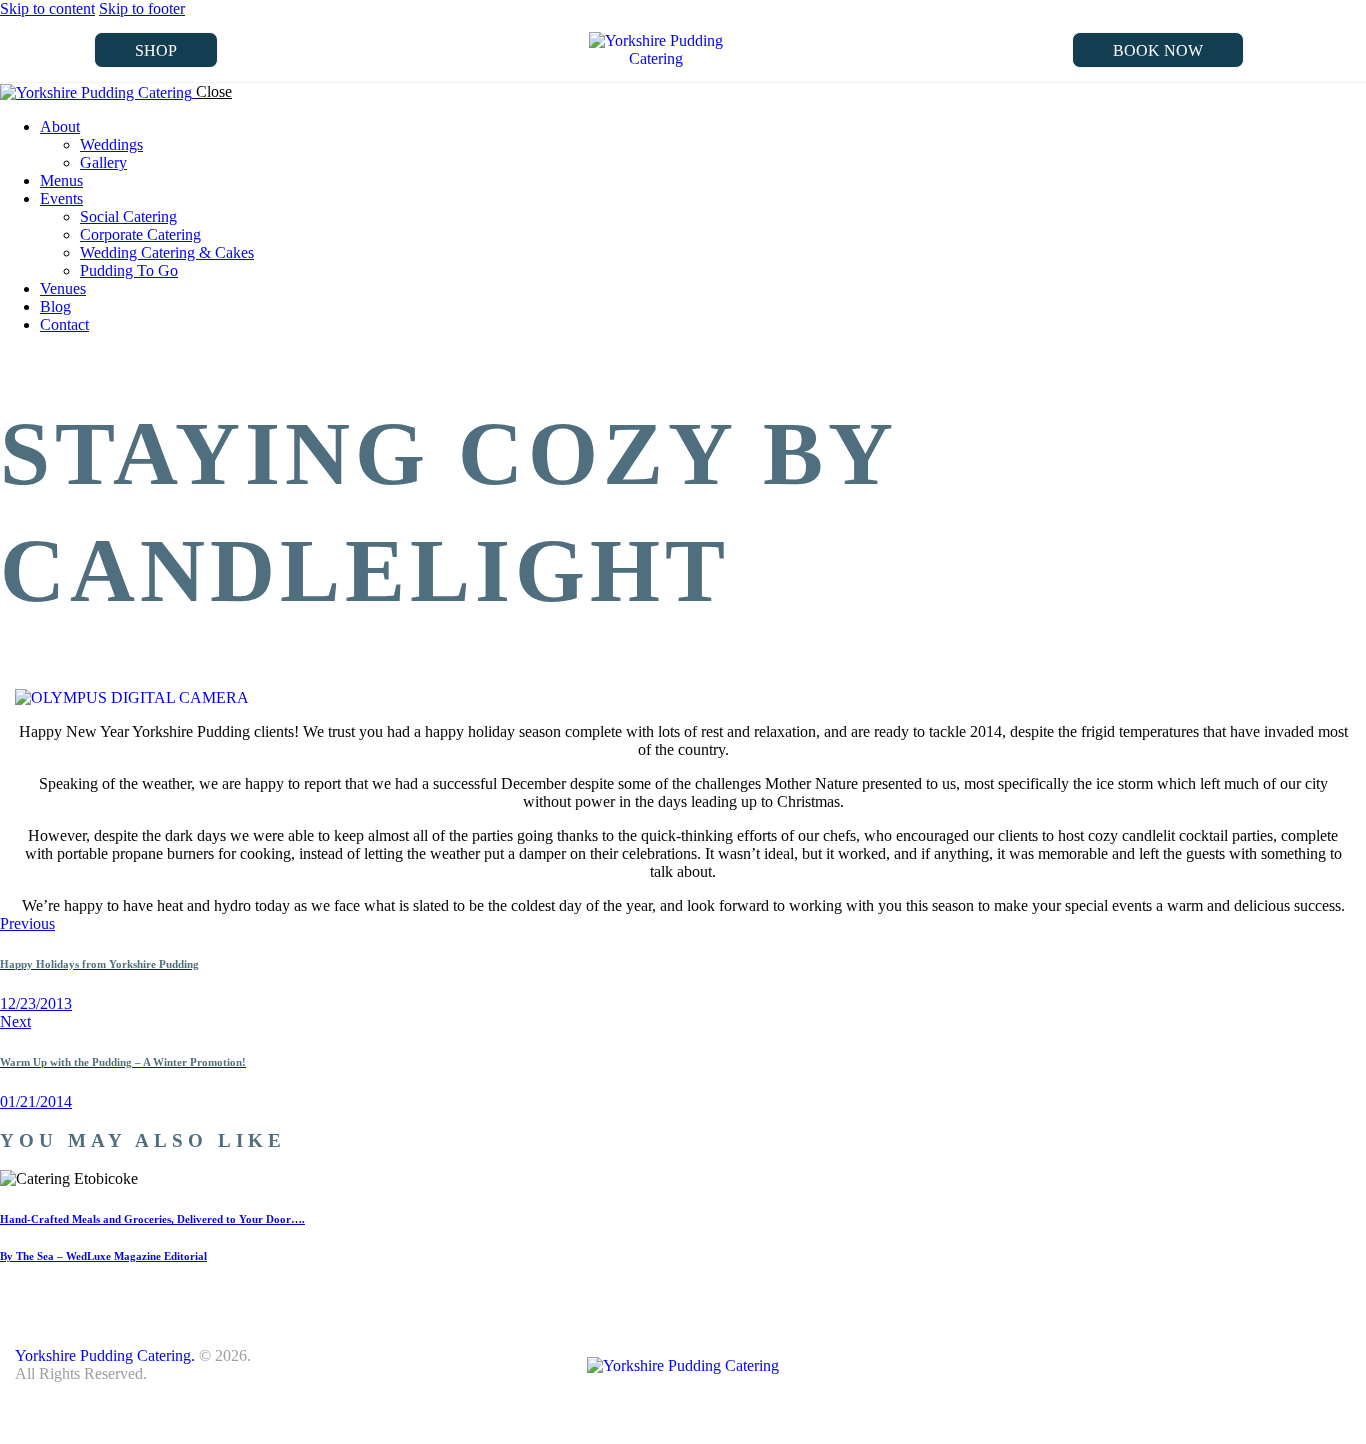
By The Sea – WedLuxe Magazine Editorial (103, 1256)
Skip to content (47, 8)
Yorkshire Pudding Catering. (105, 1355)
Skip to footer (142, 8)
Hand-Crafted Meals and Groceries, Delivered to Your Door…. (152, 1219)
